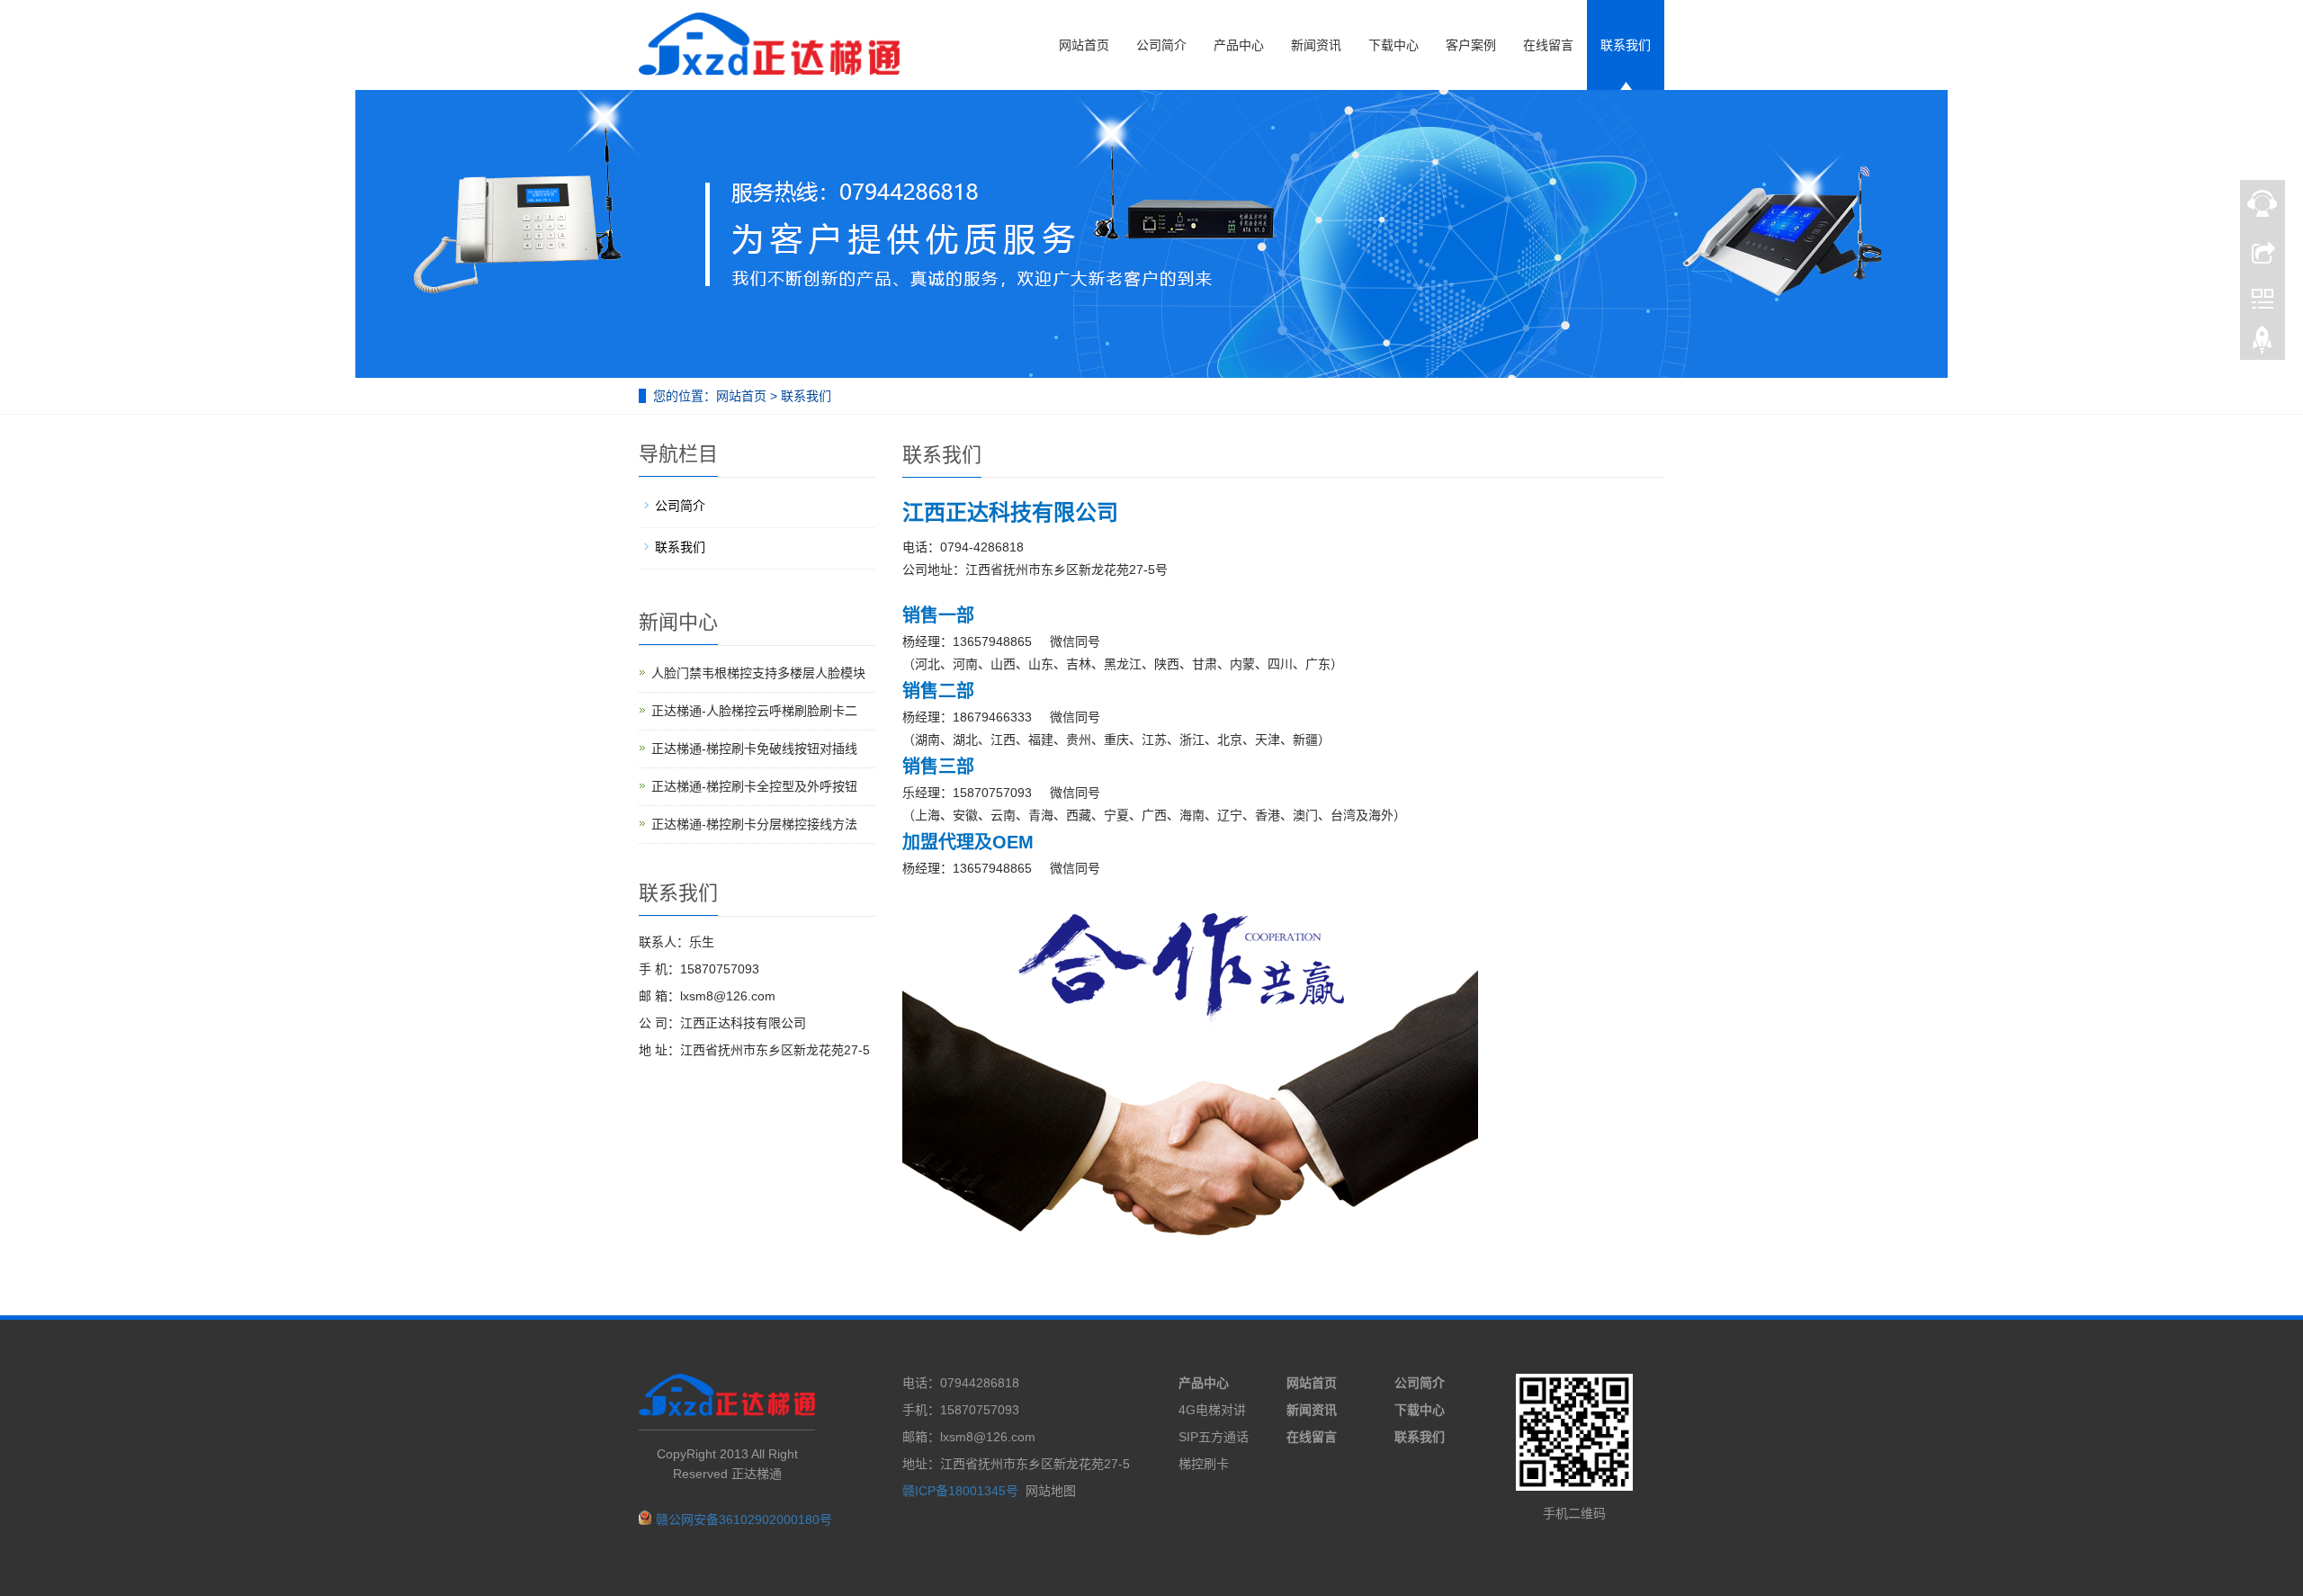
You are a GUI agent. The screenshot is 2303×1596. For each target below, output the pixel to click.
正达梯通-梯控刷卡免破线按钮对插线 (754, 749)
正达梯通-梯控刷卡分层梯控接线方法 (754, 824)
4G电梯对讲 (1212, 1410)
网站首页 (1084, 45)
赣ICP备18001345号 (960, 1491)
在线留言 (1548, 45)
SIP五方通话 (1214, 1437)
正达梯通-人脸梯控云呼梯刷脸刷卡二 (754, 711)
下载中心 (1393, 45)
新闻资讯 (1316, 45)
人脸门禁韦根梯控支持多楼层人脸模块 (758, 673)
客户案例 (1471, 45)
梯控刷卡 (1204, 1464)
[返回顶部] (2263, 345)
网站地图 (1051, 1491)
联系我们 (1626, 45)
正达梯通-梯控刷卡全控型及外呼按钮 (754, 786)
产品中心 (1239, 45)
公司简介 (1161, 45)
